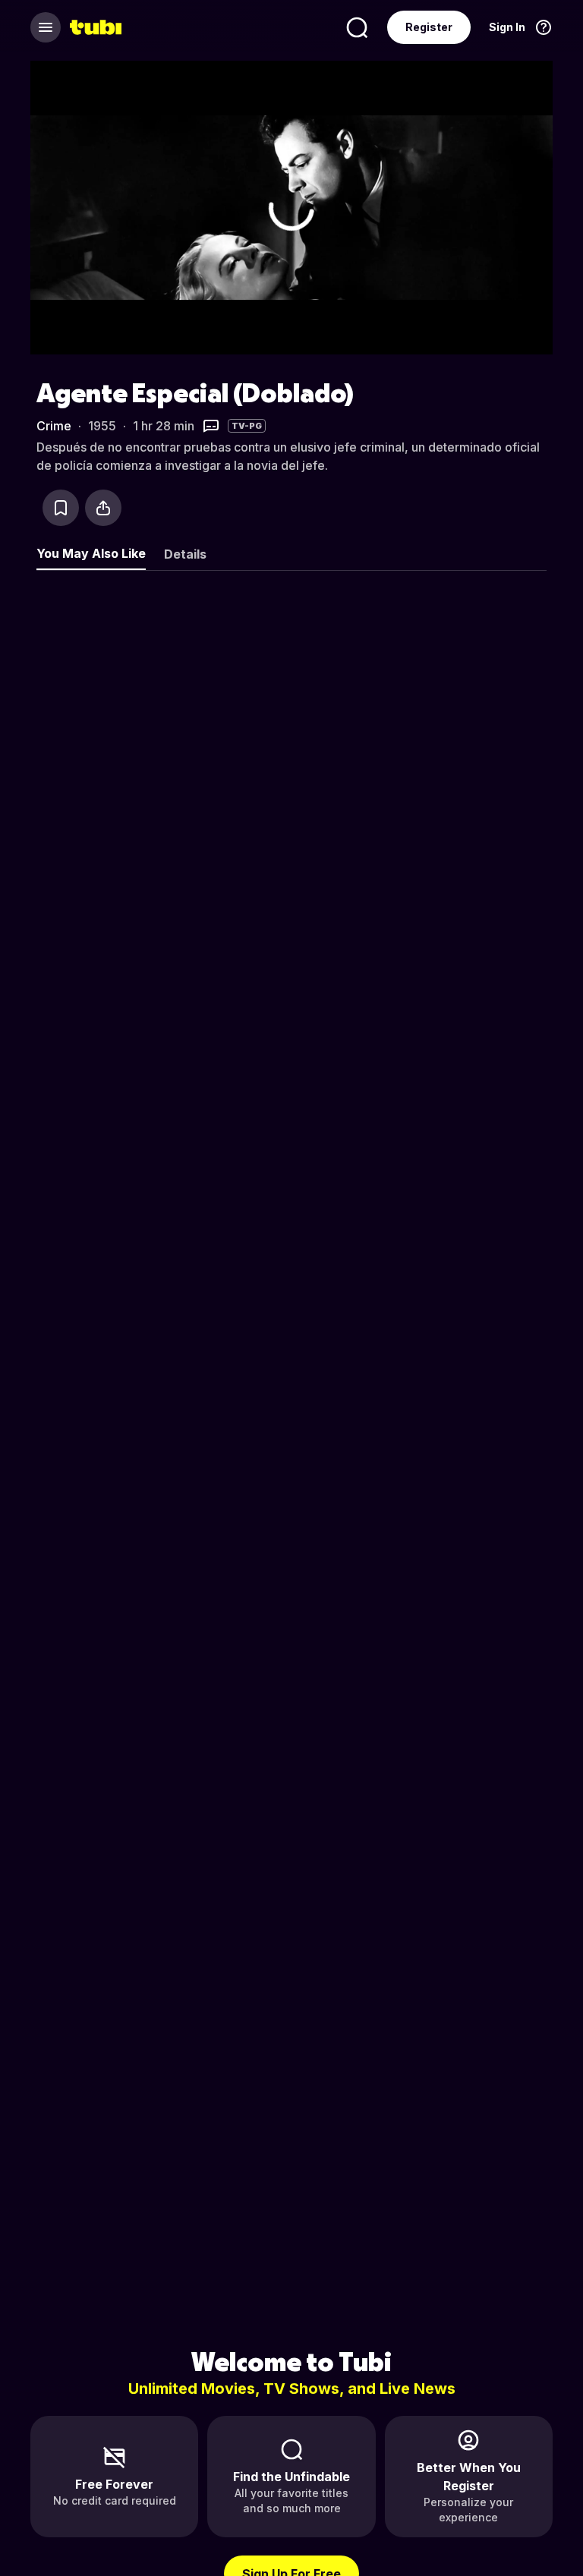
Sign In (507, 27)
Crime (54, 426)
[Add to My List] (61, 508)
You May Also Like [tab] (91, 553)
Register (429, 27)
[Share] (103, 508)
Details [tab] (185, 554)
